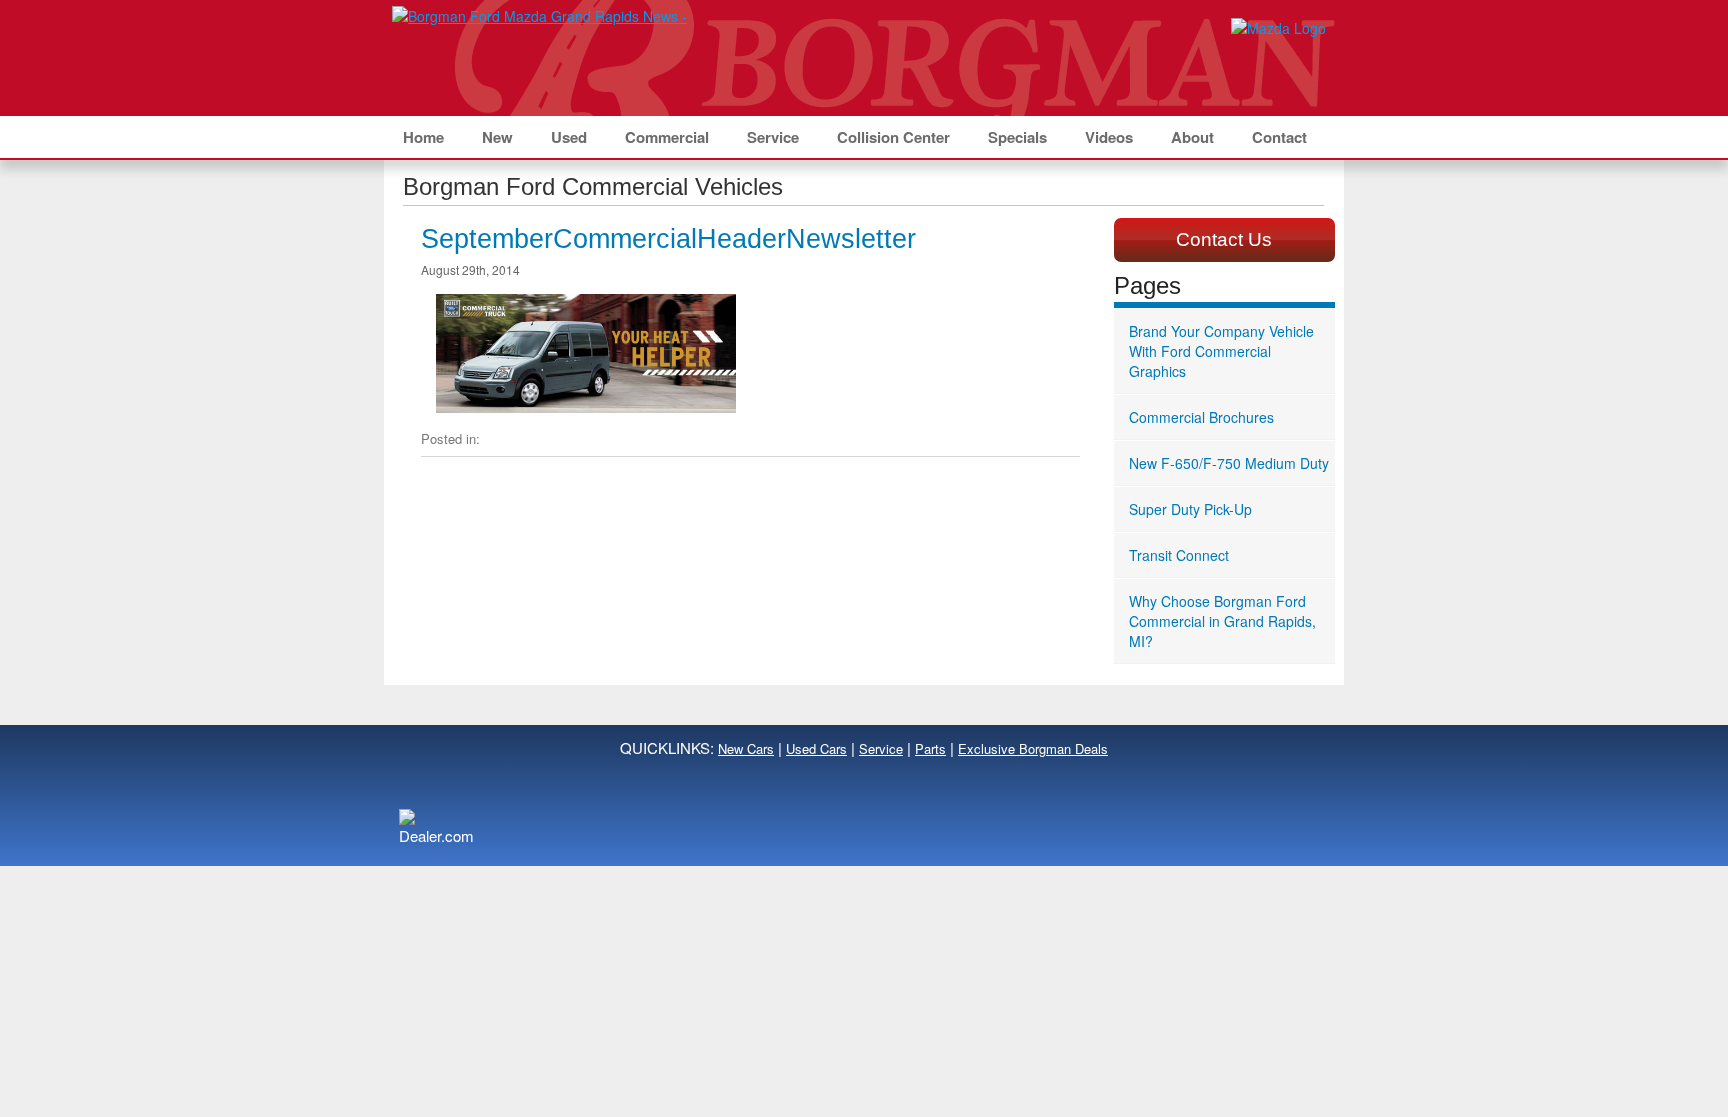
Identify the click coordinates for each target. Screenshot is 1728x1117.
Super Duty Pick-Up (1190, 509)
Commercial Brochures (1201, 417)
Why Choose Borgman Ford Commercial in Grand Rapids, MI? (1222, 621)
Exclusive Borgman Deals (1033, 748)
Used (569, 137)
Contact (1279, 137)
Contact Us (1224, 239)
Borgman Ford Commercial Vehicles (593, 186)
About (1192, 137)
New (497, 137)
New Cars (746, 748)
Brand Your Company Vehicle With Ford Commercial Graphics (1221, 351)
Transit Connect (1179, 555)
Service (773, 137)
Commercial (667, 137)
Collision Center (893, 137)
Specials (1017, 137)
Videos (1109, 137)
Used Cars (816, 748)
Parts (930, 748)
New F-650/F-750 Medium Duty (1229, 463)
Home (423, 137)
